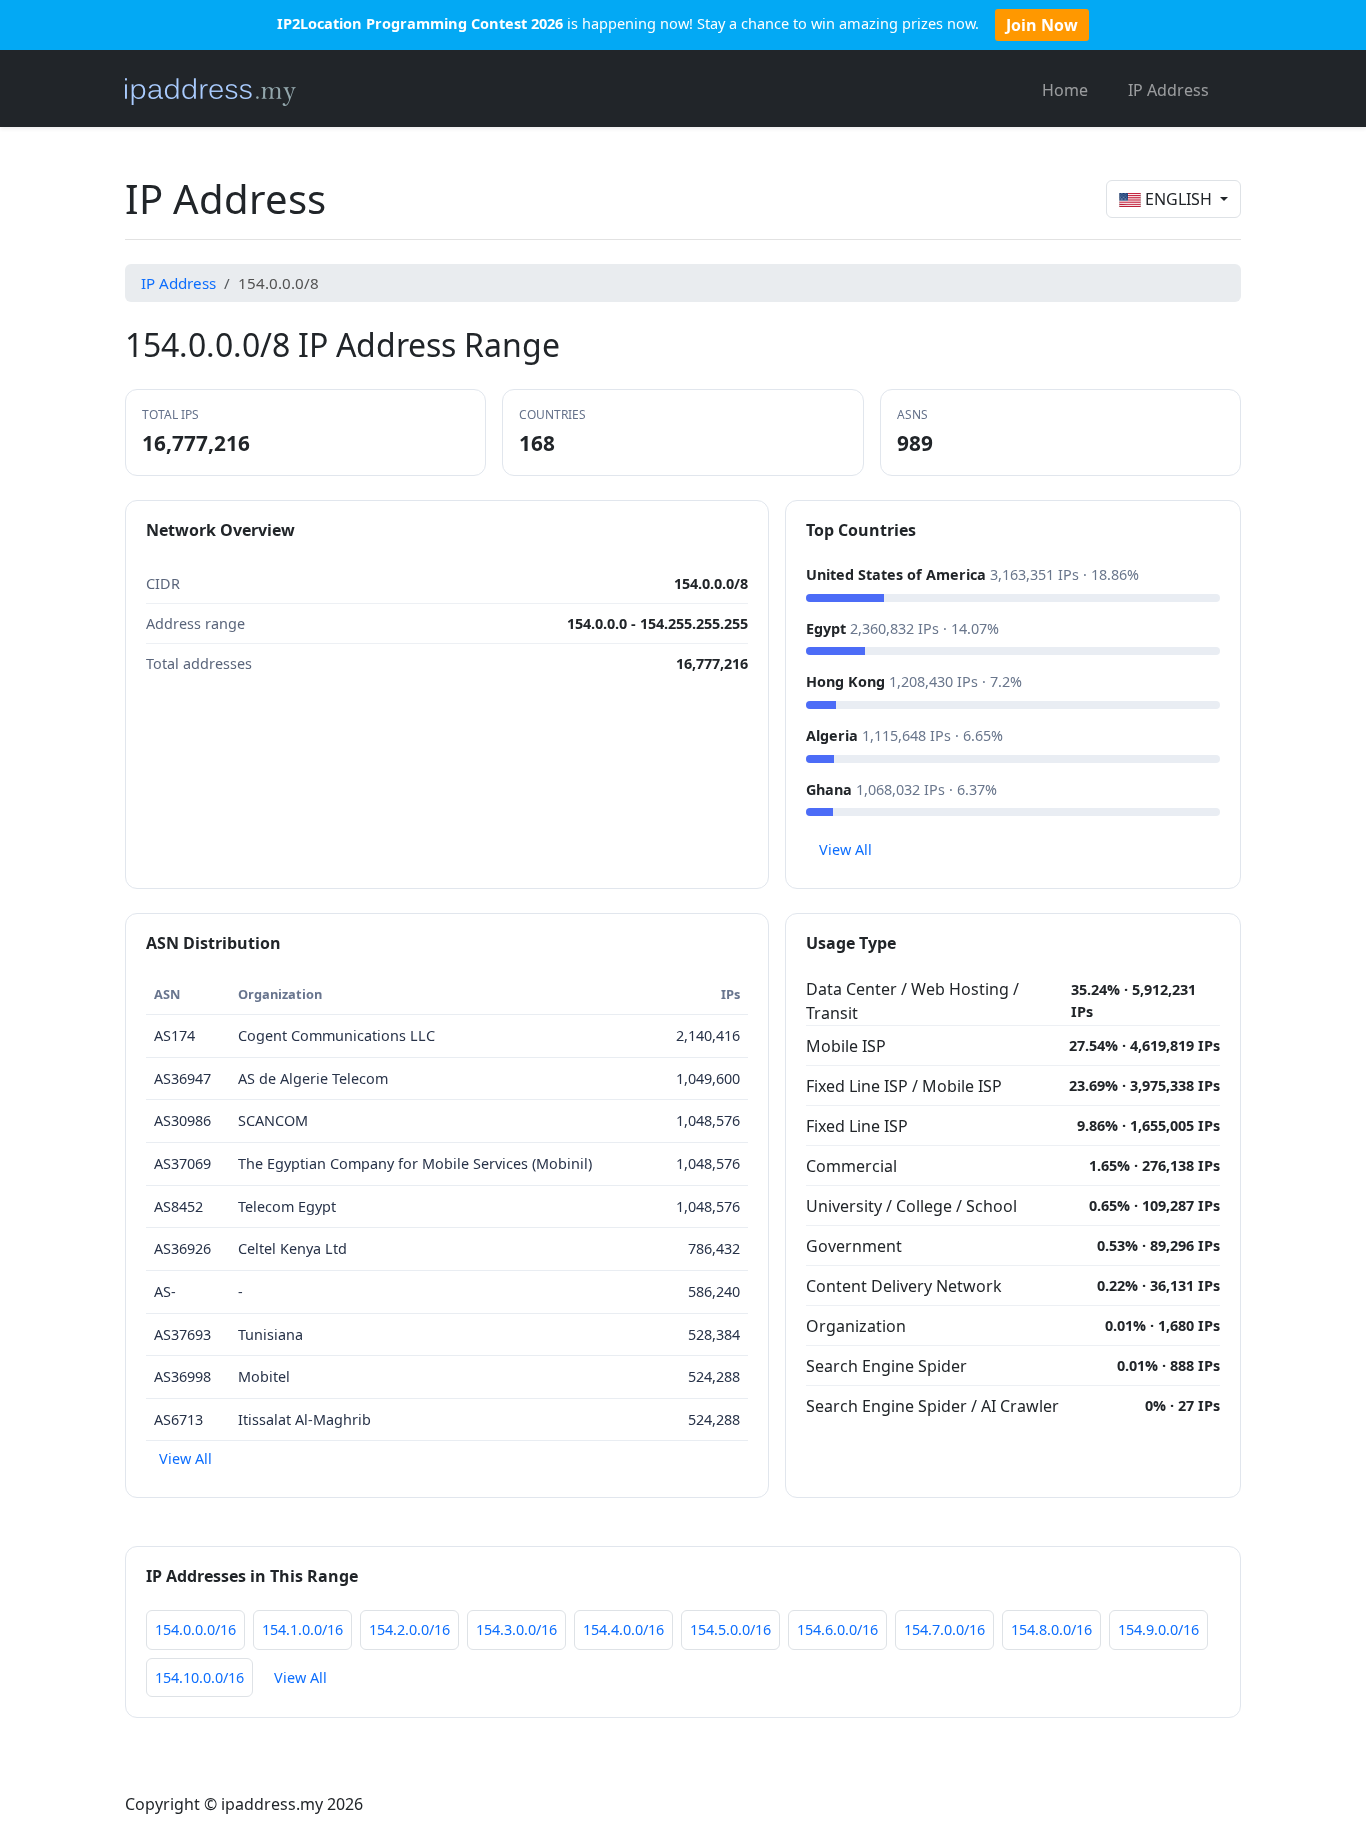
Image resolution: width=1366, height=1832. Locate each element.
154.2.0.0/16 (409, 1629)
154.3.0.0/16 (516, 1629)
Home (1065, 90)
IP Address (1168, 90)
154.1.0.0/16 (302, 1629)
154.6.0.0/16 (837, 1629)
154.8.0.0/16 (1051, 1629)
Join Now (1042, 25)
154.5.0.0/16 (730, 1629)
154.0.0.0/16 (195, 1629)
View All (845, 849)
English (1178, 199)
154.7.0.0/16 (944, 1629)
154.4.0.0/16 (623, 1629)
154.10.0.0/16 (199, 1677)
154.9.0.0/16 (1158, 1629)
